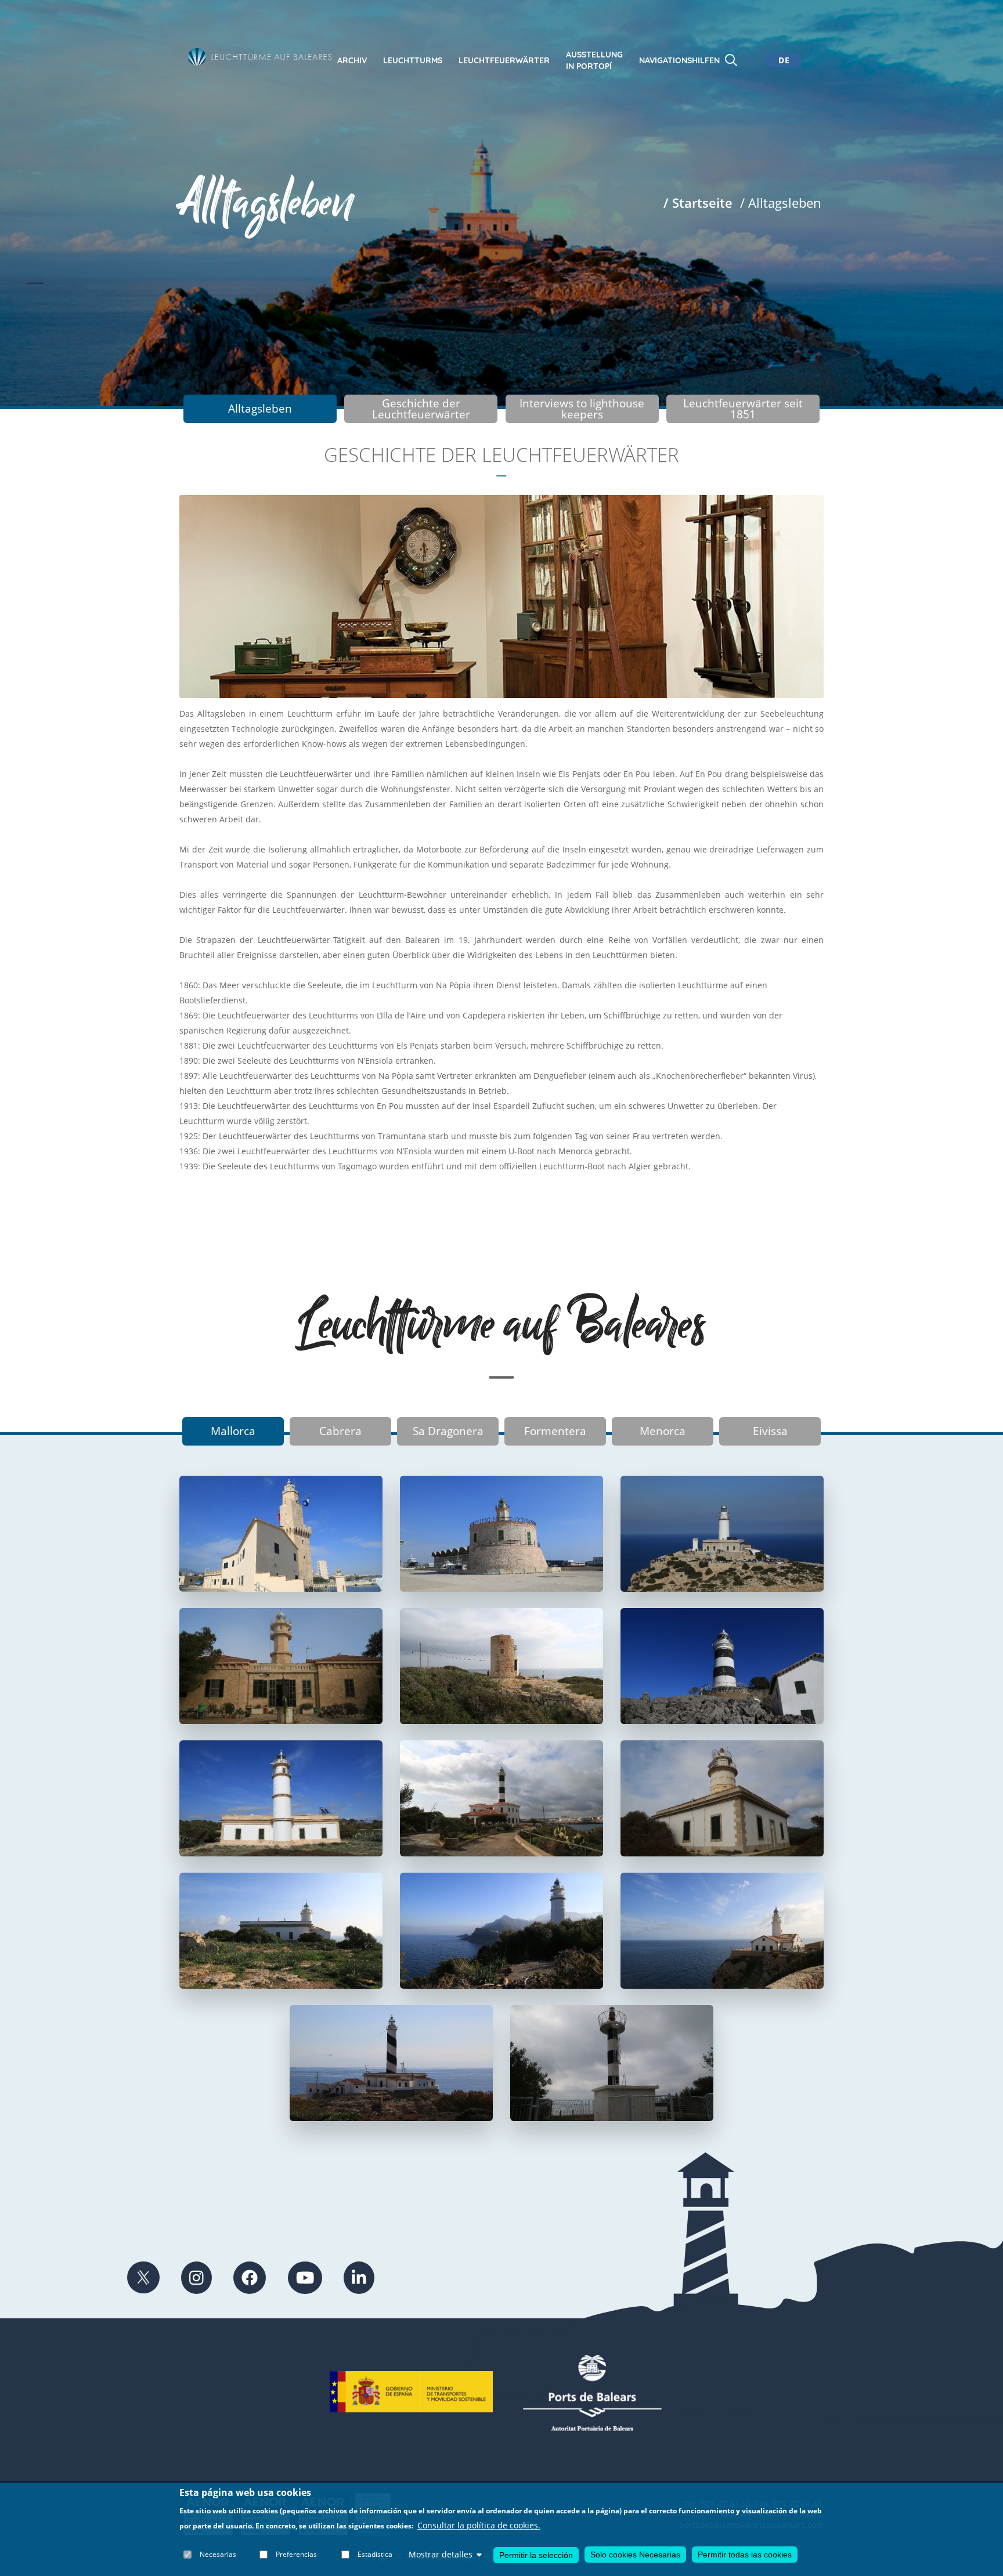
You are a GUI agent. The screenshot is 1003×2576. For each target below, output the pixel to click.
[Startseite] (260, 57)
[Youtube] (305, 2278)
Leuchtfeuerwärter (504, 60)
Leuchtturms (413, 60)
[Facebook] (250, 2278)
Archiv (352, 60)
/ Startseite (698, 203)
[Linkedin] (359, 2278)
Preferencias (296, 2554)
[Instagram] (196, 2278)
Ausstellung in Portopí (594, 60)
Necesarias (218, 2554)
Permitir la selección (536, 2555)
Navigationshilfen (679, 60)
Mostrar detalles (441, 2554)
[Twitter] (143, 2278)
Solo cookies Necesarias (635, 2555)
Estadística (375, 2554)
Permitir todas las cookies (745, 2555)
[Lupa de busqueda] (731, 60)
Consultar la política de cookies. (479, 2526)
